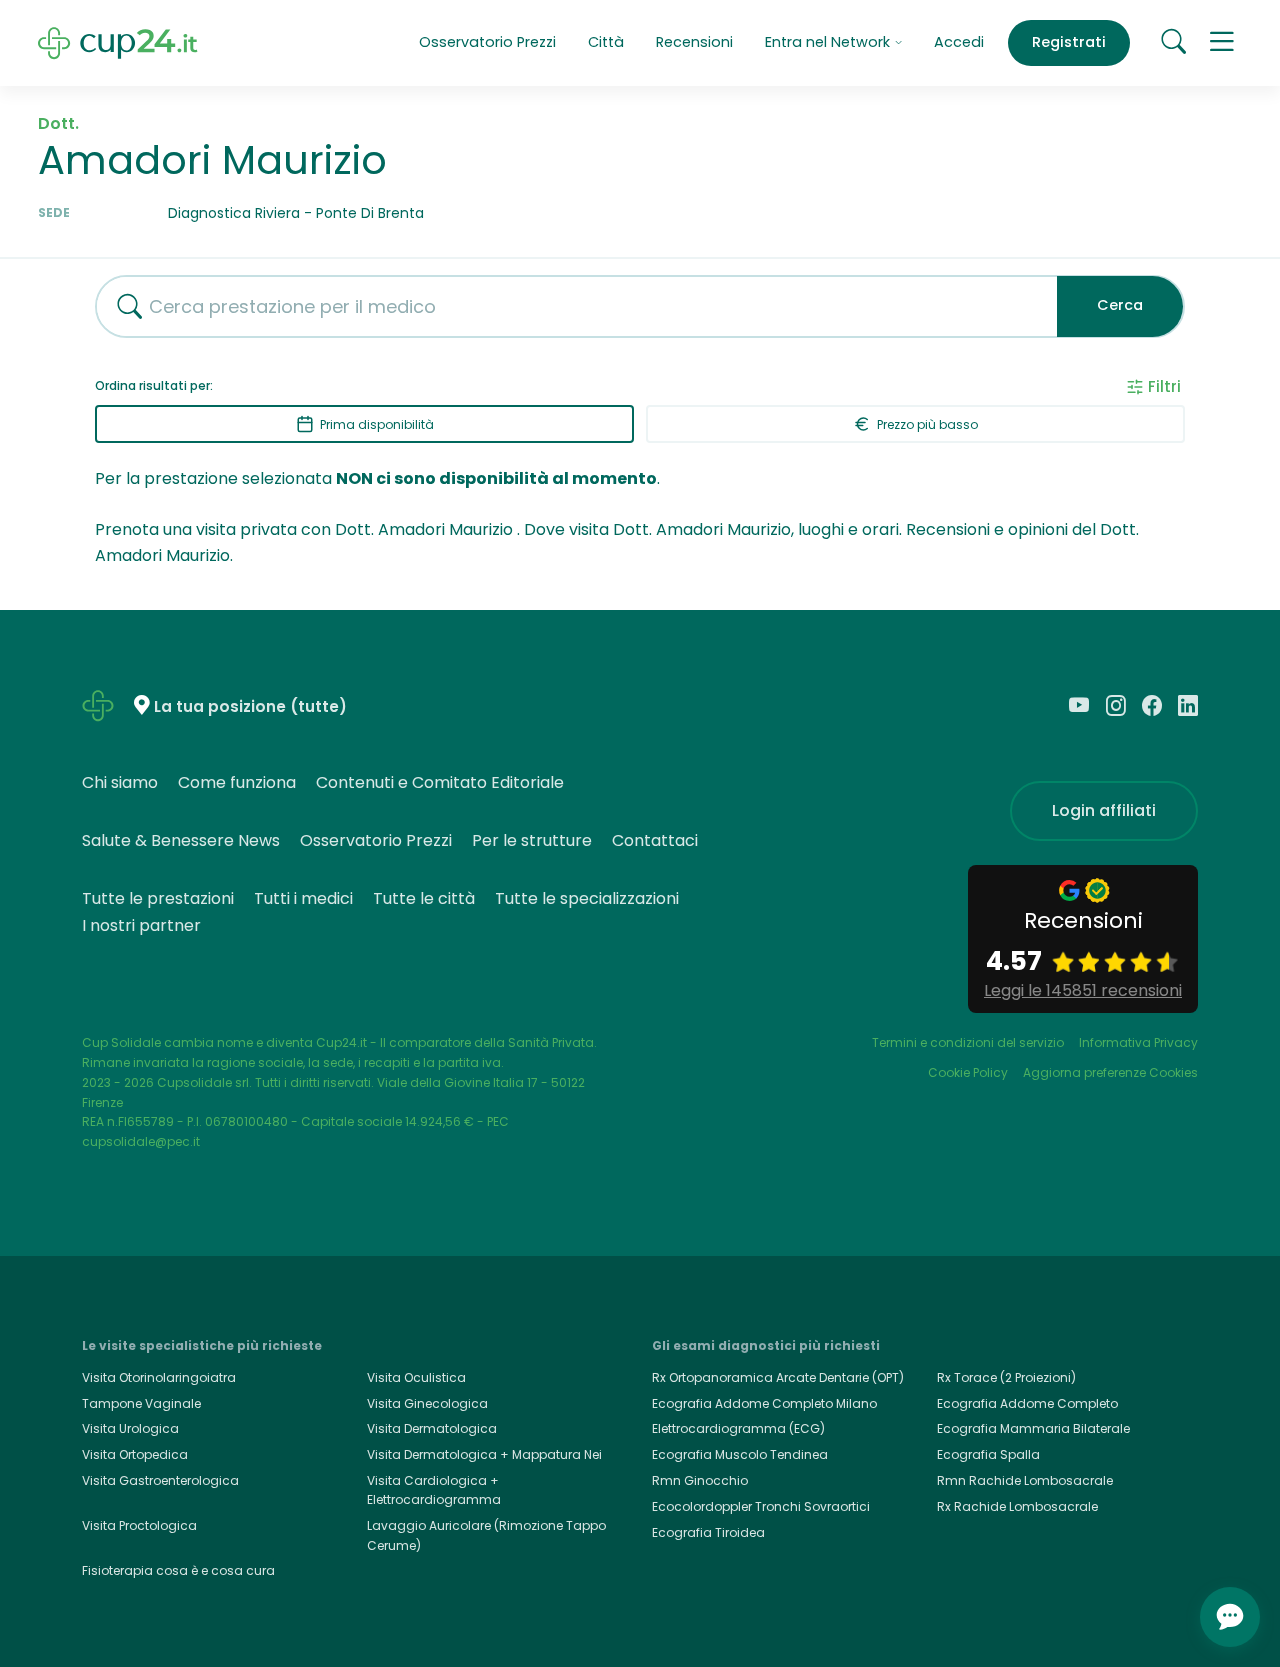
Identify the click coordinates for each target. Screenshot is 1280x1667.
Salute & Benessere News (181, 840)
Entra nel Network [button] (829, 42)
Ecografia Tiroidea (708, 1532)
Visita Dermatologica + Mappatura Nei (484, 1454)
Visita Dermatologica (432, 1428)
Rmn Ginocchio (700, 1480)
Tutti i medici (303, 898)
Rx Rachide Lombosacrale (1017, 1506)
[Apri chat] (1230, 1617)
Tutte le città (424, 898)
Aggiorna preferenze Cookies (1110, 1072)
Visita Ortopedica (135, 1454)
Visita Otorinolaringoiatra (159, 1377)
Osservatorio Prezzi (487, 42)
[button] (1222, 43)
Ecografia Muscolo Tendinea (740, 1454)
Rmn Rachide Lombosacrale (1025, 1480)
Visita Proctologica (139, 1525)
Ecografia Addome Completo (1027, 1403)
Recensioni (694, 42)
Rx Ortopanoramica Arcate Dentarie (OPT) (778, 1377)
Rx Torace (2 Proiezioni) (1006, 1377)
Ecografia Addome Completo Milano (764, 1403)
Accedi (959, 42)
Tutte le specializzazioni (587, 898)
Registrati (1069, 42)
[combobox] (569, 306)
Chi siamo (120, 782)
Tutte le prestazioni (158, 898)
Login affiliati (1104, 810)
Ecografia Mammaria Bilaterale (1033, 1428)
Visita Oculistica (416, 1377)
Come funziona (237, 782)
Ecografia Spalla (988, 1454)
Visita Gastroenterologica (160, 1480)
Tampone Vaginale (141, 1403)
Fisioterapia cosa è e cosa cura (178, 1570)
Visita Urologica (130, 1428)
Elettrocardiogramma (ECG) (738, 1428)
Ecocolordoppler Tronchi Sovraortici (761, 1506)
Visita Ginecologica (427, 1403)
